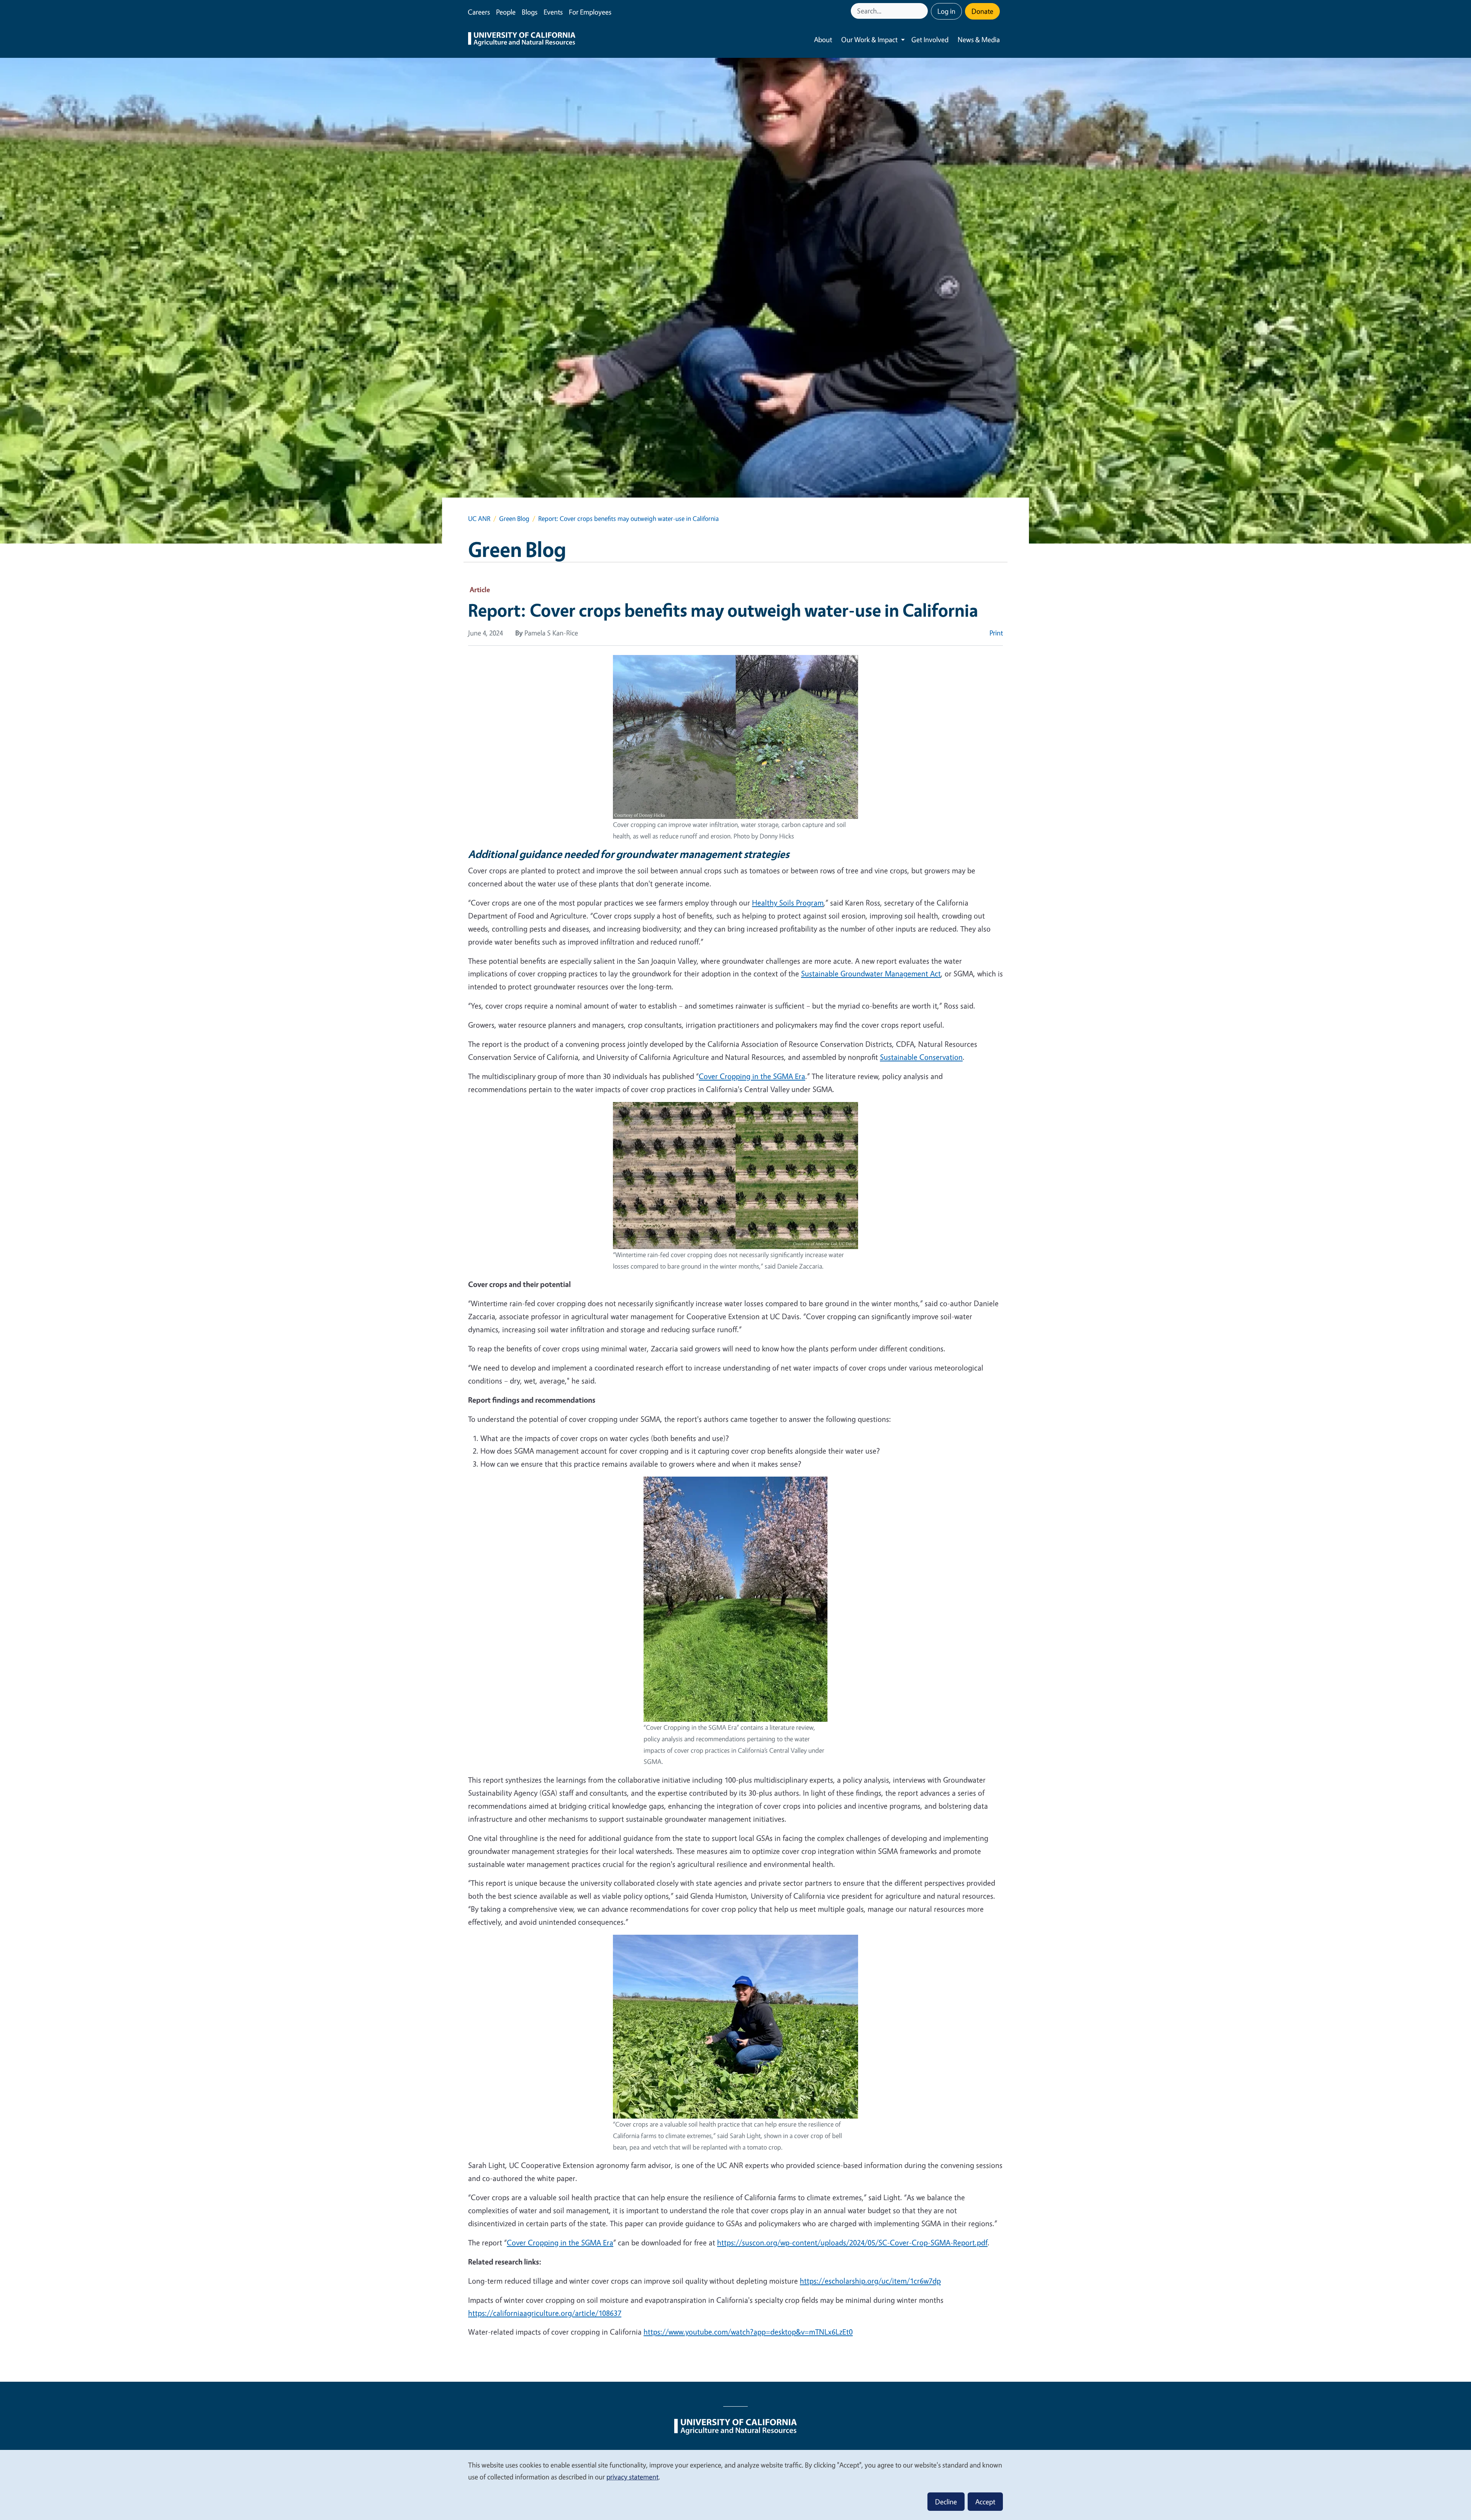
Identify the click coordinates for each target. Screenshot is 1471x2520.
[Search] (923, 11)
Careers (479, 12)
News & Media (979, 39)
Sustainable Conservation (921, 1057)
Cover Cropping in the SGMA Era (752, 1076)
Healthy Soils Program (788, 903)
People (506, 12)
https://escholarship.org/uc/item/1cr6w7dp (870, 2281)
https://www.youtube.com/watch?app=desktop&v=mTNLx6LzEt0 (748, 2332)
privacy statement (632, 2477)
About (823, 39)
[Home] (522, 40)
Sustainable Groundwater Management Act (871, 973)
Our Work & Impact (869, 39)
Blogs (530, 12)
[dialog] (735, 2485)
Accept (985, 2502)
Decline (946, 2502)
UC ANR (479, 518)
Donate (982, 11)
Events (553, 12)
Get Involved (930, 39)
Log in (946, 11)
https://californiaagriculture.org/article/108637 (545, 2313)
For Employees (590, 12)
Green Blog (514, 518)
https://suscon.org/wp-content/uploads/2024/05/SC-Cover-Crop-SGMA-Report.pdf (852, 2242)
